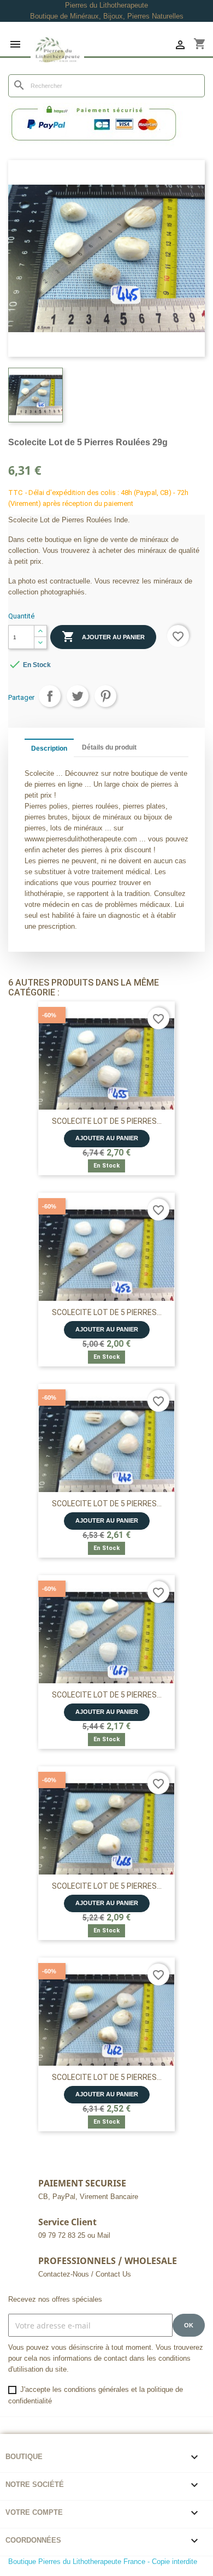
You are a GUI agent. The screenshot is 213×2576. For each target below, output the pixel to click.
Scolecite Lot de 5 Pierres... (107, 1121)
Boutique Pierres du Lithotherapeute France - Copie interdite (103, 2562)
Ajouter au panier (103, 636)
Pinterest (105, 696)
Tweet (78, 696)
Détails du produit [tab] (109, 747)
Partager (50, 696)
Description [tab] (49, 748)
